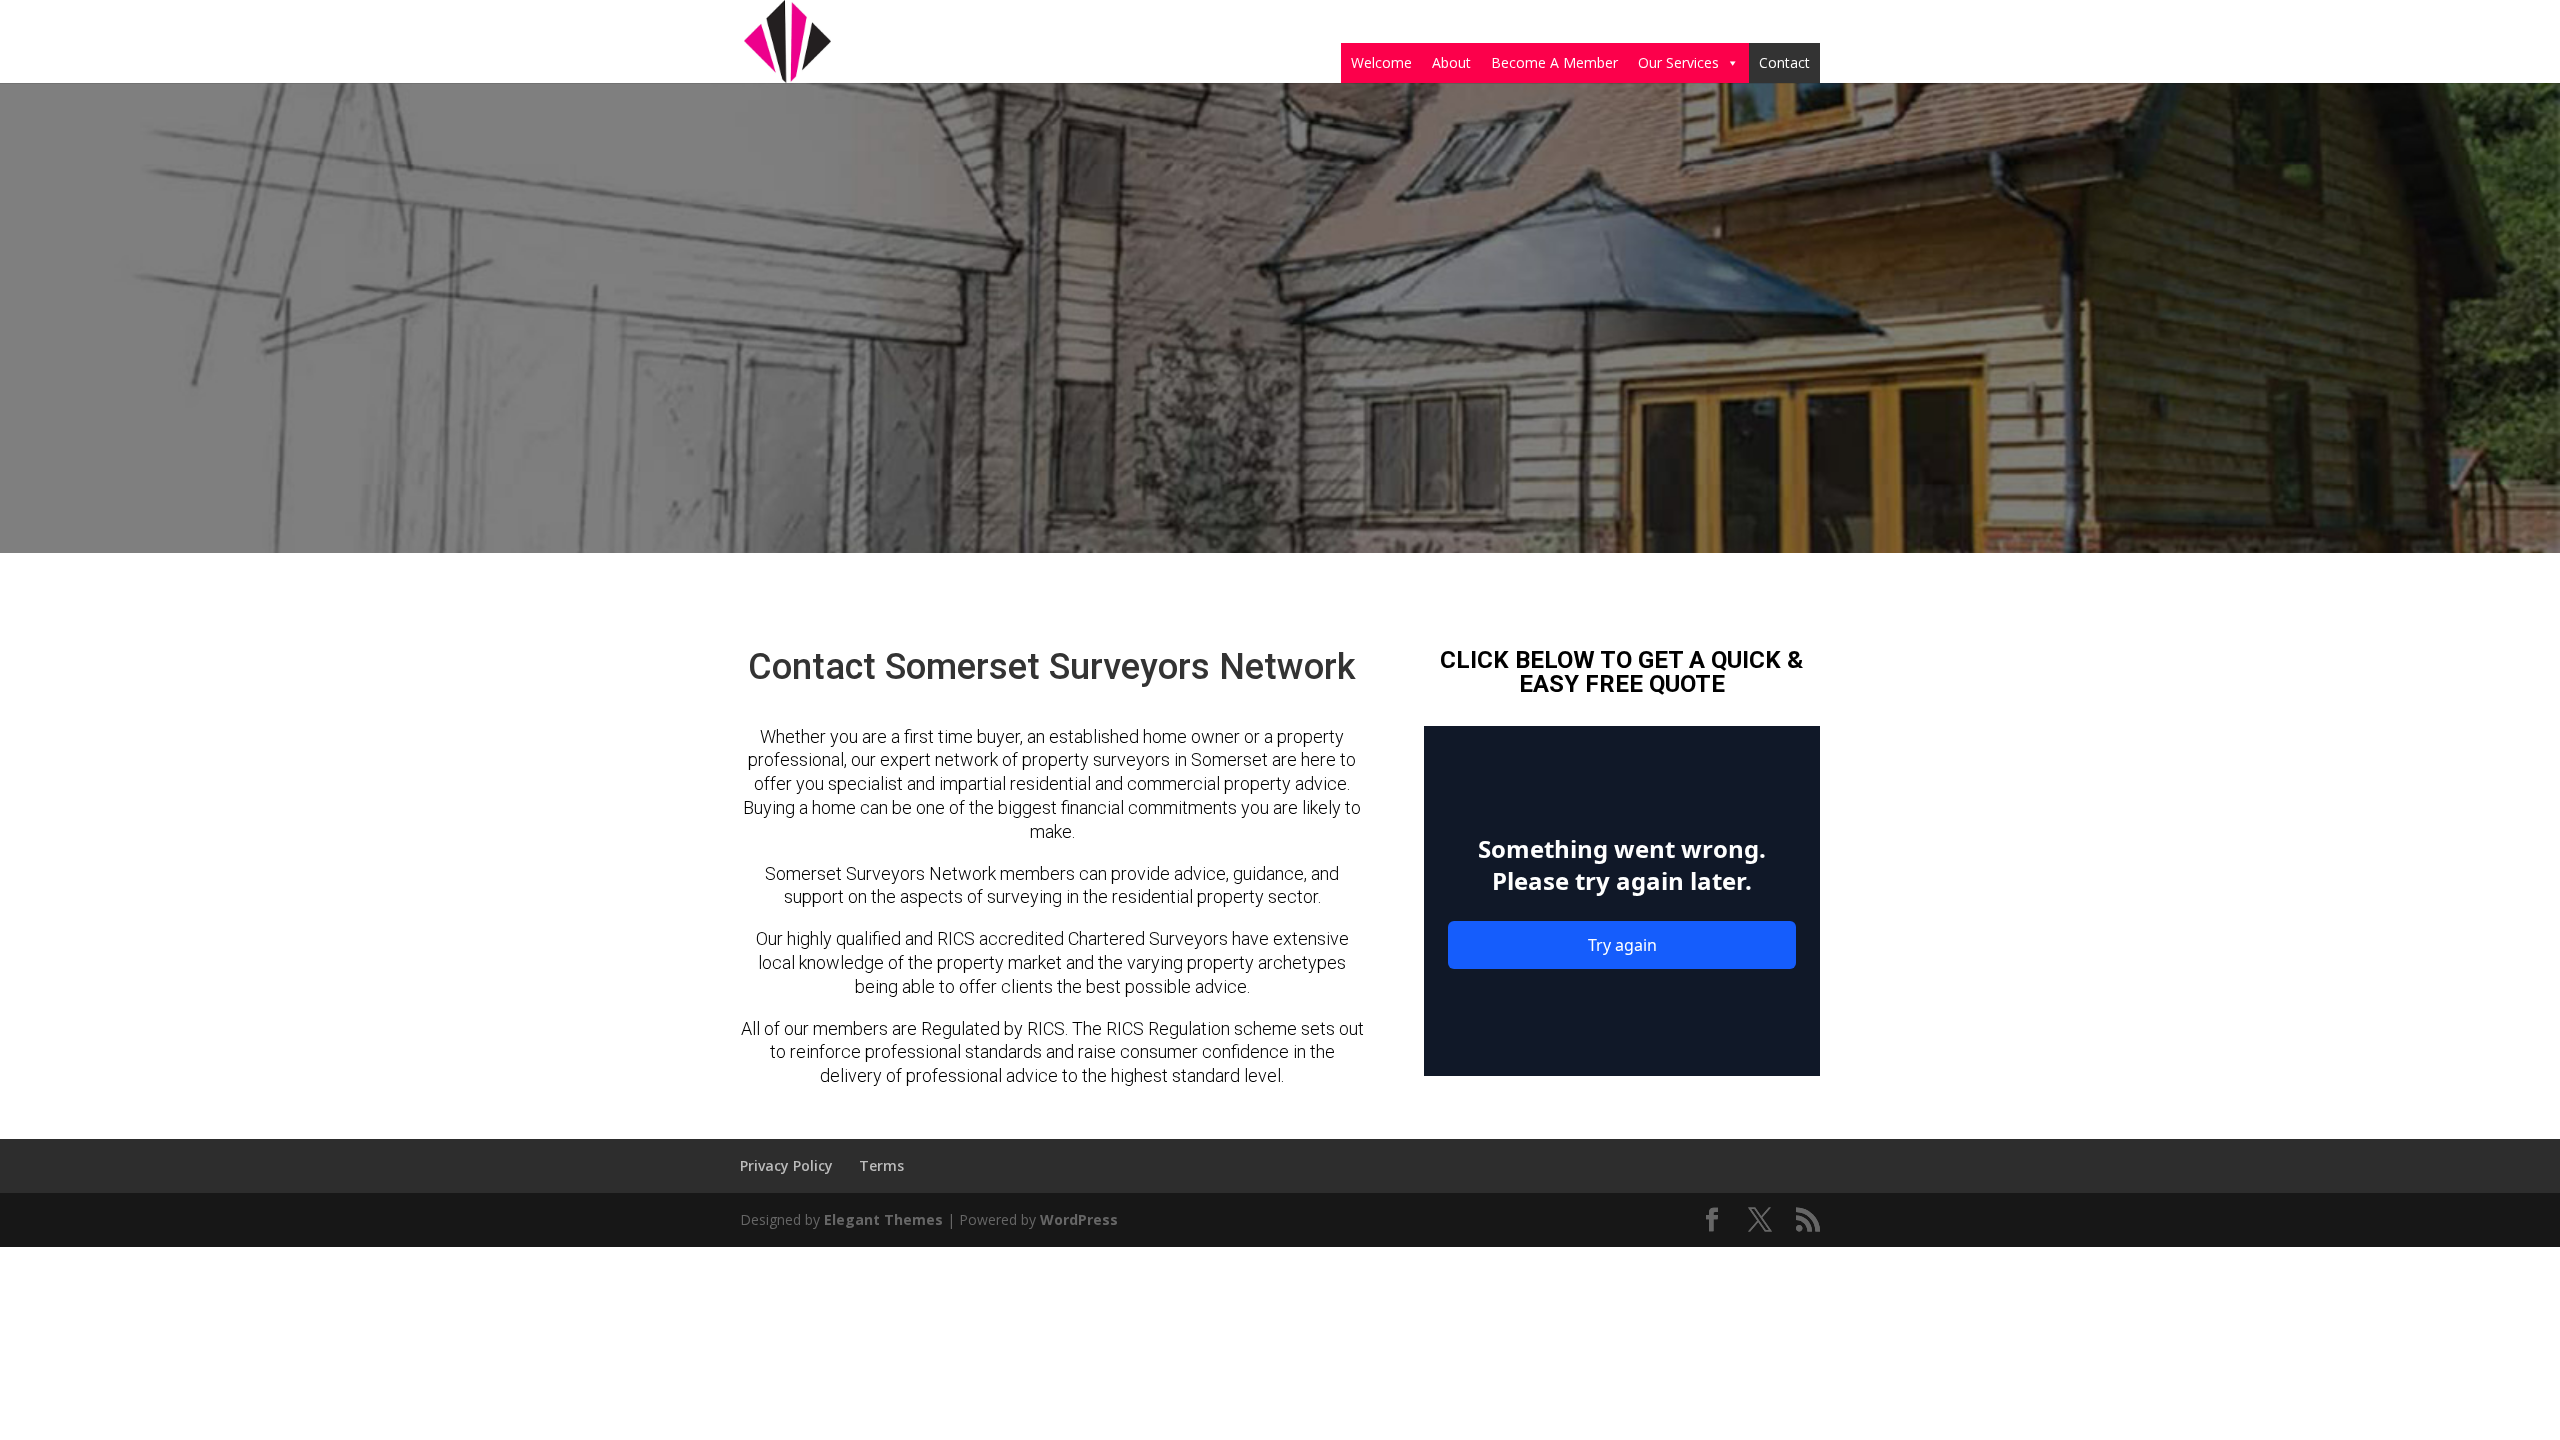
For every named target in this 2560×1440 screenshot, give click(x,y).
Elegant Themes (883, 1219)
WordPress (1079, 1219)
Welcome (1381, 62)
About (1451, 62)
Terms (881, 1165)
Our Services (1678, 62)
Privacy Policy (786, 1165)
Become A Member (1554, 62)
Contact (1784, 62)
